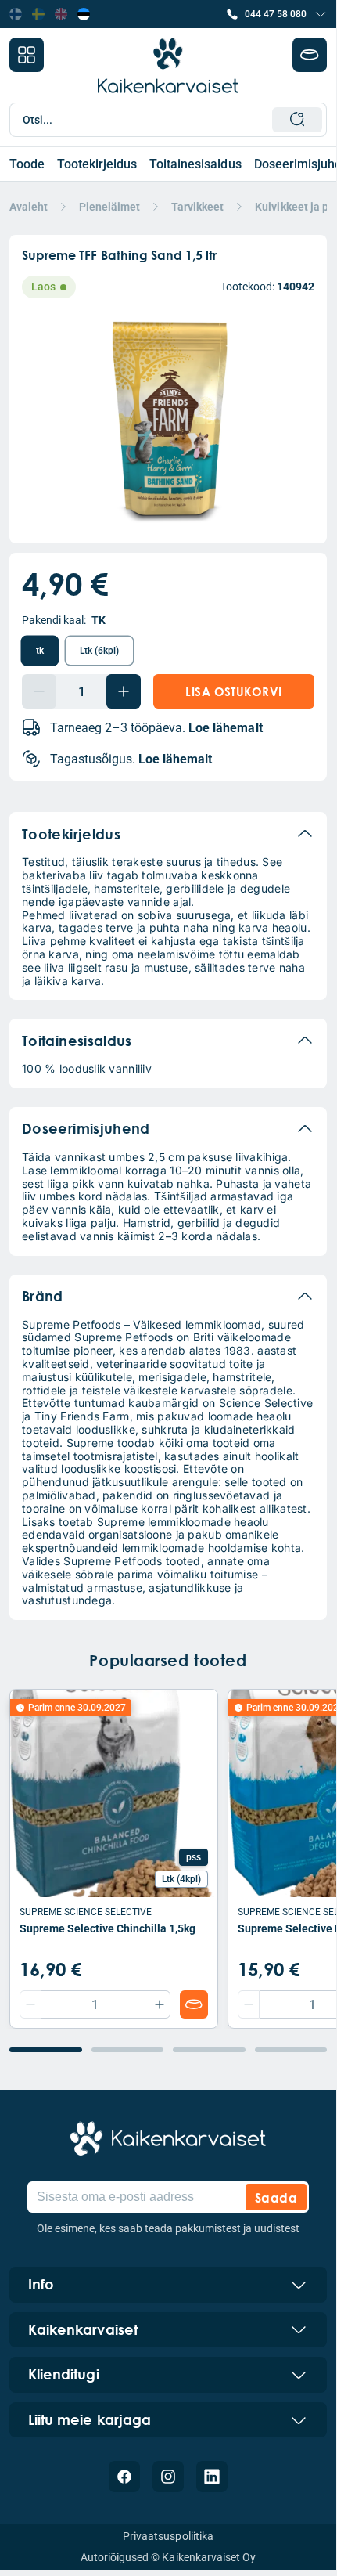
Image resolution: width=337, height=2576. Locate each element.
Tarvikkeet (197, 207)
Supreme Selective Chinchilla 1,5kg (108, 1928)
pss (194, 1857)
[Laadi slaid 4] (291, 2050)
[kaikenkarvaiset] (168, 2138)
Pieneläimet (109, 207)
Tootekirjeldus (97, 164)
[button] (276, 14)
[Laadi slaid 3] (209, 2050)
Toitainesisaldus (195, 164)
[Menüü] (27, 55)
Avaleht (29, 207)
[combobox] (173, 120)
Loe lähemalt (225, 728)
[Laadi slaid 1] (46, 2050)
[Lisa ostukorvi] (194, 2004)
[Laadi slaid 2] (128, 2050)
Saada (276, 2197)
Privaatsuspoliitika (168, 2536)
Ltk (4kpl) (181, 1879)
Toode (27, 164)
